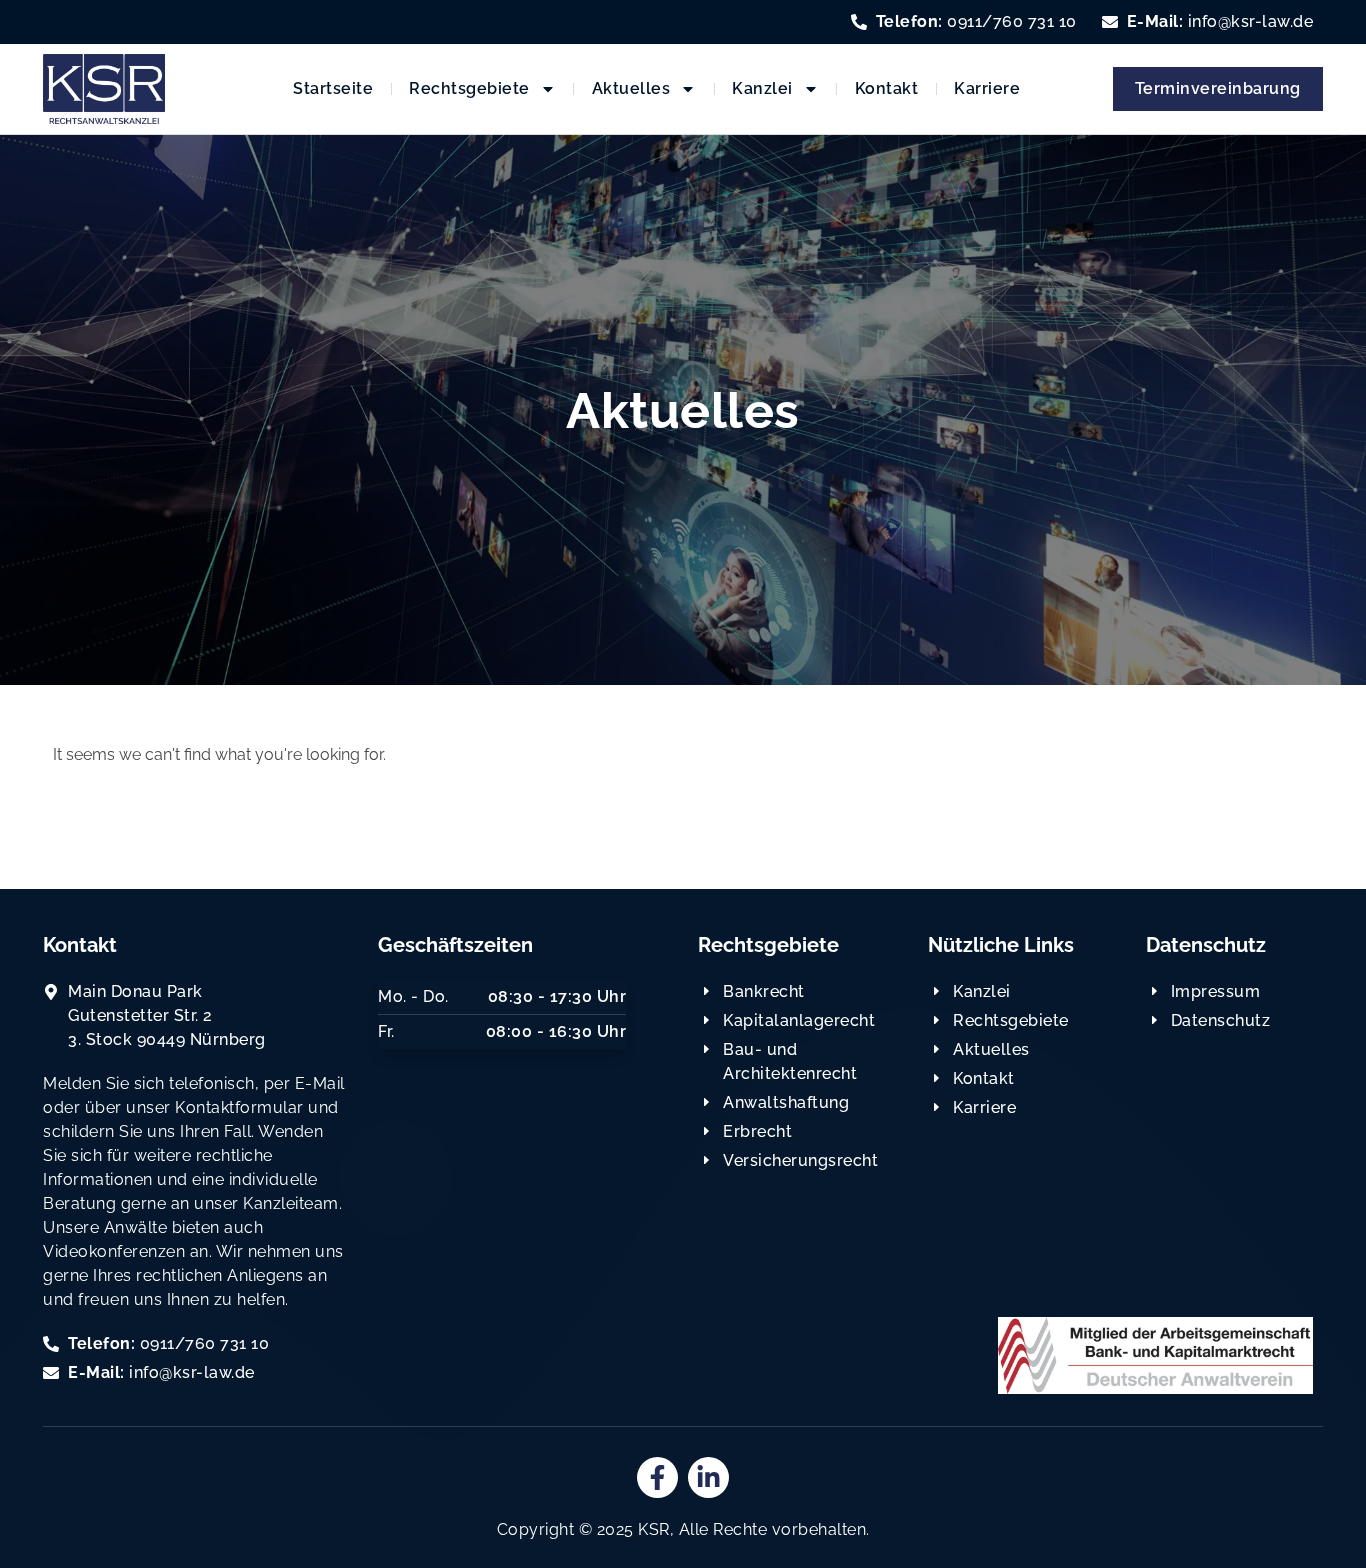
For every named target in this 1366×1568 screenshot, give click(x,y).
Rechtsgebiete (469, 88)
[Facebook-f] (657, 1477)
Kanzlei (762, 88)
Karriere (987, 88)
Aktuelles (631, 88)
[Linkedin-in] (708, 1477)
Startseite (333, 88)
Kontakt (887, 88)
